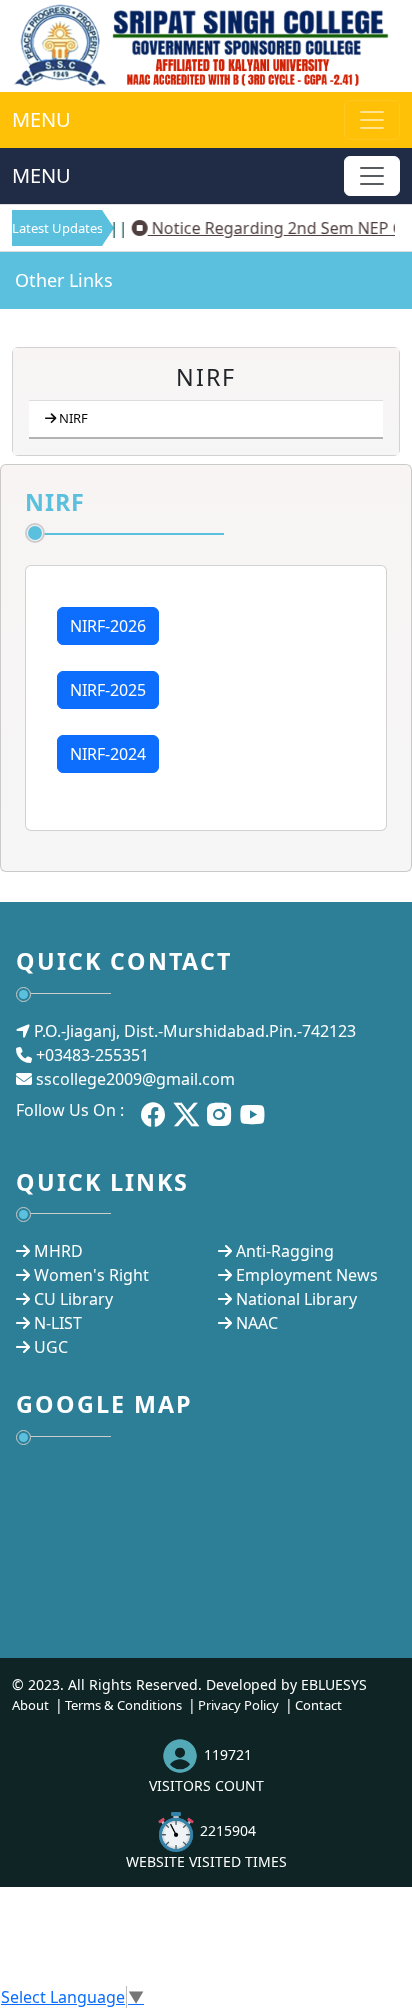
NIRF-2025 (108, 690)
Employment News (307, 1275)
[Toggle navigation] (372, 176)
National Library (296, 1299)
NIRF (73, 418)
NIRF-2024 (108, 754)
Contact (318, 1705)
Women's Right (91, 1275)
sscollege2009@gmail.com (135, 1079)
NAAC (257, 1323)
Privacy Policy (238, 1705)
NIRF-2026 (108, 626)
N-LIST (58, 1323)
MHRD (58, 1251)
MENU (41, 119)
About (30, 1705)
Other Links (64, 280)
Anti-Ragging (285, 1251)
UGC (51, 1347)
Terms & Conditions (123, 1705)
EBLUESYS (334, 1684)
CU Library (73, 1299)
